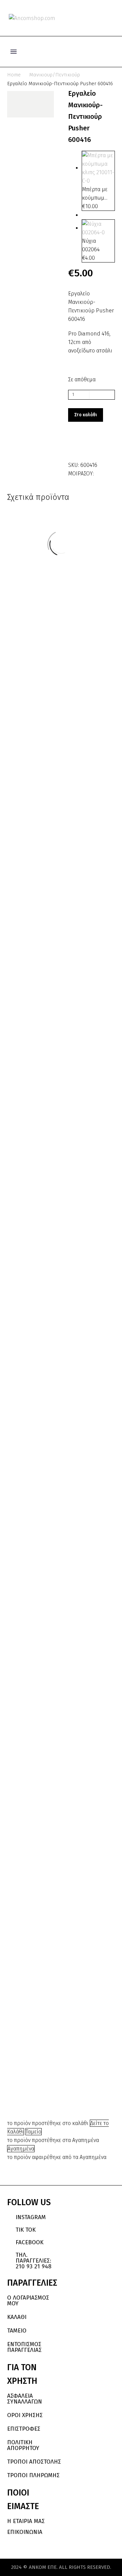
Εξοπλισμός (84, 1555)
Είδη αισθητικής (85, 1544)
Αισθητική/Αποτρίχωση (37, 833)
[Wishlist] (101, 18)
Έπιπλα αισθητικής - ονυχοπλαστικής (84, 1567)
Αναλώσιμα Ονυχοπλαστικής (84, 2003)
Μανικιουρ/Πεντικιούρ (55, 75)
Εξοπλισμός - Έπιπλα (84, 1561)
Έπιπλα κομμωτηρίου (84, 1577)
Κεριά (37, 839)
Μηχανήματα (38, 1949)
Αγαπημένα (21, 2149)
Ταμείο (34, 2132)
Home (14, 75)
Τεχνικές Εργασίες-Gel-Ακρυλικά (84, 2021)
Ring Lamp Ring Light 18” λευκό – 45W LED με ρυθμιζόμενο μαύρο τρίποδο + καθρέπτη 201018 (88, 1648)
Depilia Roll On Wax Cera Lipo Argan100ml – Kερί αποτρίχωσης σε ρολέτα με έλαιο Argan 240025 (42, 1267)
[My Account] (89, 18)
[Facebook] (100, 472)
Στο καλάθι (86, 415)
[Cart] (112, 18)
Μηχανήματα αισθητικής (84, 1593)
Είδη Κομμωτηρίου (85, 1548)
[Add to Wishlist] (75, 446)
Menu (14, 52)
